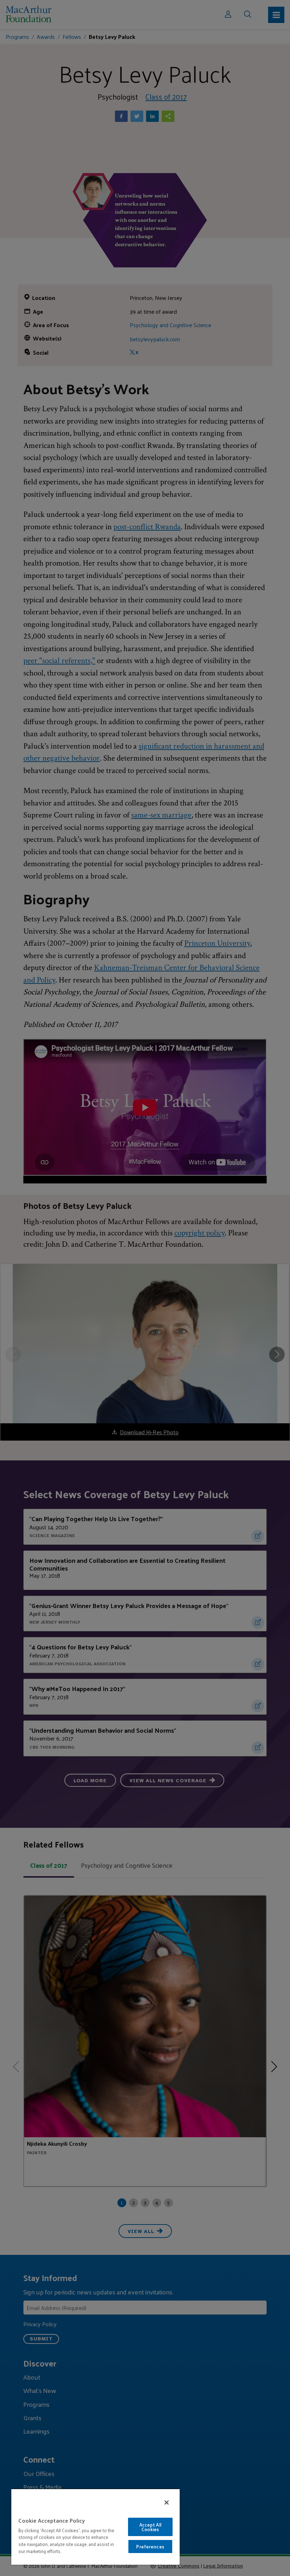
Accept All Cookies (150, 2527)
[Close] (167, 2503)
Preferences (150, 2547)
